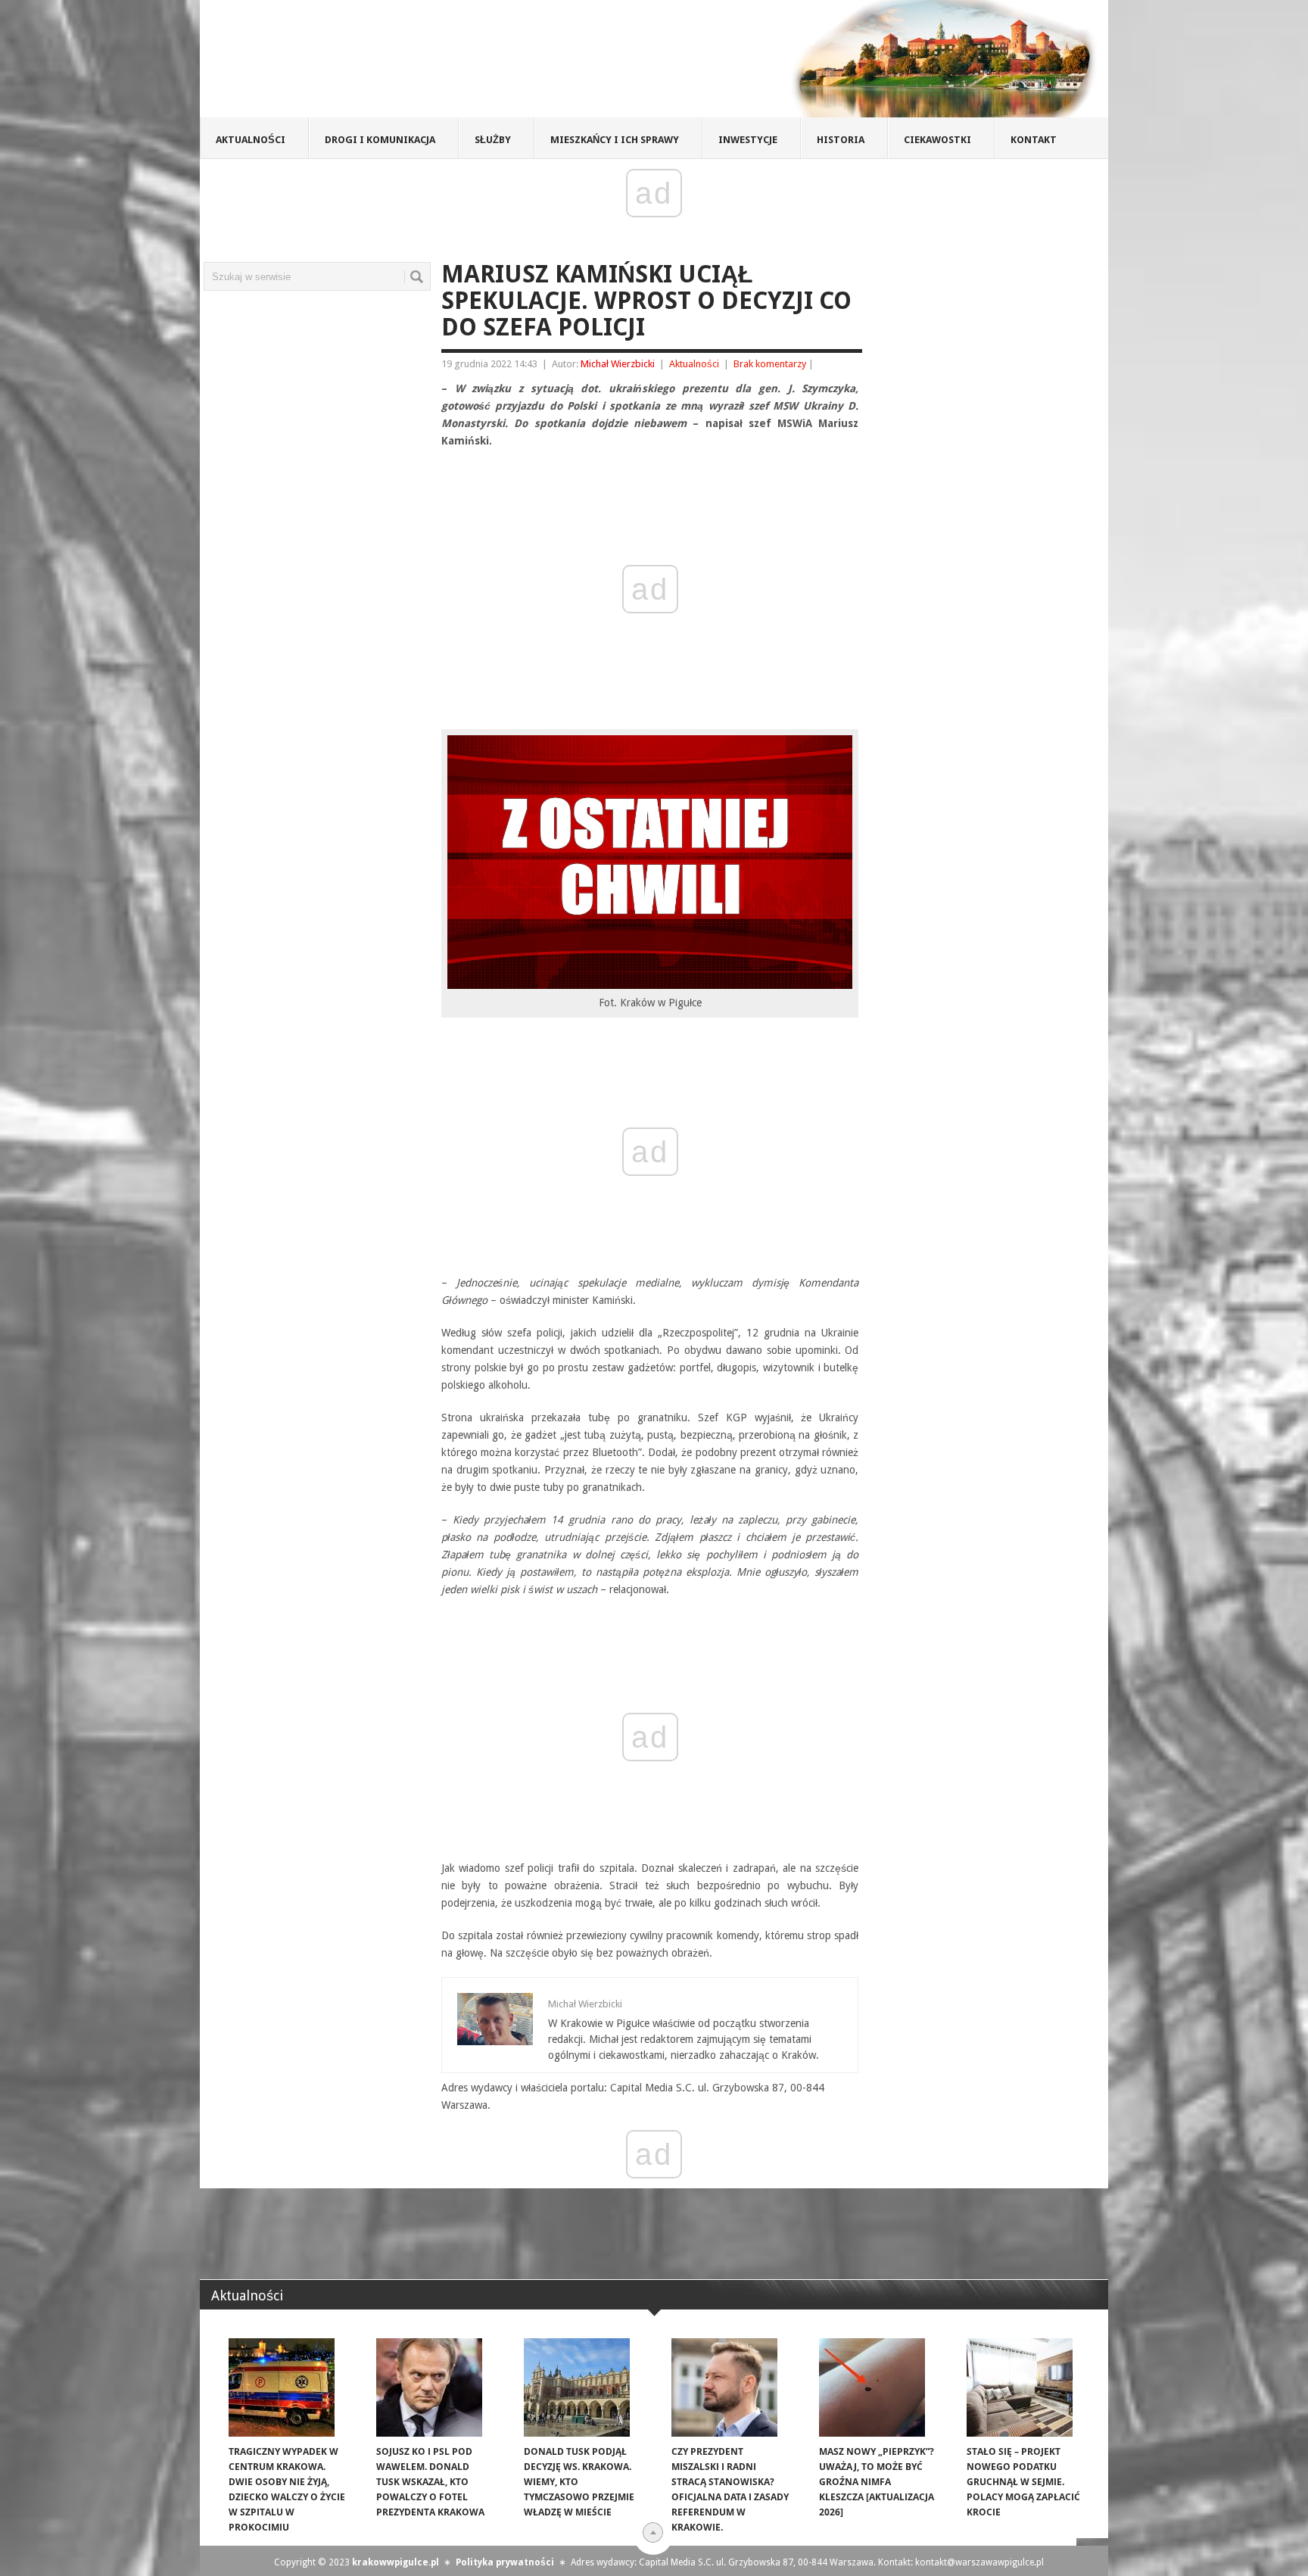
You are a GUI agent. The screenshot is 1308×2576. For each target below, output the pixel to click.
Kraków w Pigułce (422, 64)
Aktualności (251, 140)
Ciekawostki (937, 140)
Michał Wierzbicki (618, 364)
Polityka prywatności (505, 2562)
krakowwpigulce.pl (396, 2562)
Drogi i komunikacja (380, 140)
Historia (841, 140)
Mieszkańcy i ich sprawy (615, 140)
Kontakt (1034, 140)
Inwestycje (748, 140)
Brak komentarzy (770, 364)
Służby (493, 140)
